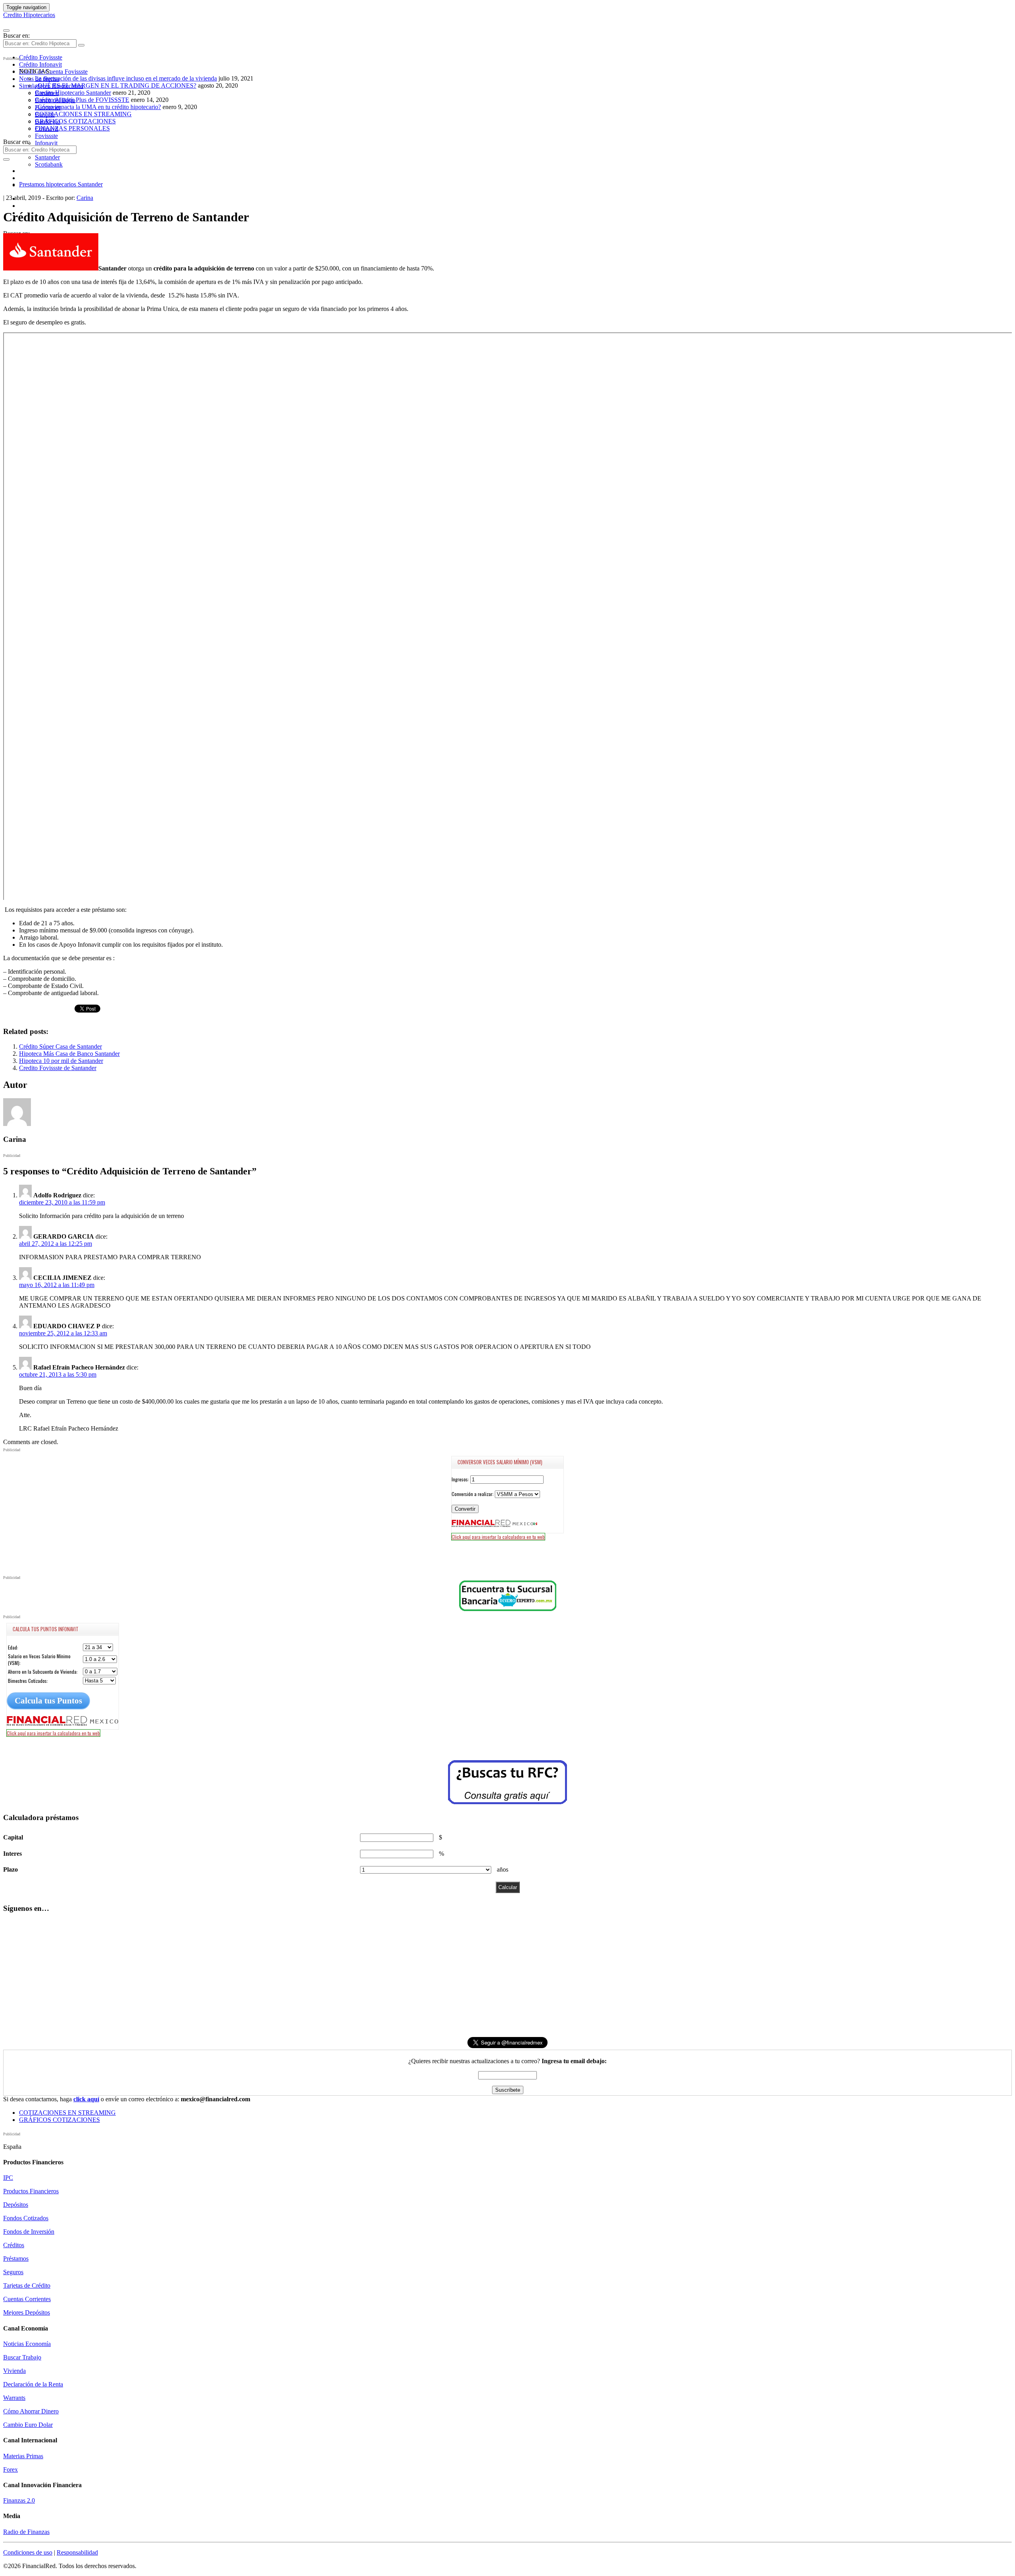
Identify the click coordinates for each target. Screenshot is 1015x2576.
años (503, 1869)
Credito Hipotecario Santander (73, 93)
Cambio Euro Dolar (28, 2425)
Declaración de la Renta (33, 2384)
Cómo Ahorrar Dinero (31, 2411)
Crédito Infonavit (40, 64)
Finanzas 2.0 (19, 2500)
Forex (11, 2470)
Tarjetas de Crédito (27, 2285)
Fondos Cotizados (26, 2218)
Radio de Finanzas (26, 2532)
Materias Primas (23, 2456)
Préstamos (16, 2259)
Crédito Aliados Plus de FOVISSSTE (82, 100)
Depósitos (16, 2205)
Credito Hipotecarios (29, 15)
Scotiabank (49, 164)
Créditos (14, 2245)
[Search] (81, 45)
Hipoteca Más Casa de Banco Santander (69, 1054)
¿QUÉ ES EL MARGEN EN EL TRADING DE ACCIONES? (116, 85)
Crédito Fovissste (41, 57)
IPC (8, 2178)
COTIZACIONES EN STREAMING (83, 114)
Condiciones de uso (28, 2552)
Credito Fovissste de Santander (58, 1068)
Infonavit (46, 143)
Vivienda (14, 2371)
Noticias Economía (27, 2344)
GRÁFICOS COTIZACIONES (75, 121)
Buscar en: (16, 35)
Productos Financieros (31, 2191)
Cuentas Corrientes (27, 2299)
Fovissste (46, 136)
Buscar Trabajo (22, 2357)
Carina (85, 198)
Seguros (13, 2272)
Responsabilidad (77, 2552)
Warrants (14, 2398)
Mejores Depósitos (27, 2312)
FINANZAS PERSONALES (72, 128)
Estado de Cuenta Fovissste (53, 72)
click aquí (86, 2099)
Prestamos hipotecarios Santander (61, 184)
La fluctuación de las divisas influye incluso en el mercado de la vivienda (126, 78)
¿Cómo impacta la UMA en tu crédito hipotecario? (98, 107)
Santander (47, 157)
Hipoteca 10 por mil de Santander (61, 1061)
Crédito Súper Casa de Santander (60, 1046)
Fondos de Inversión (29, 2232)
